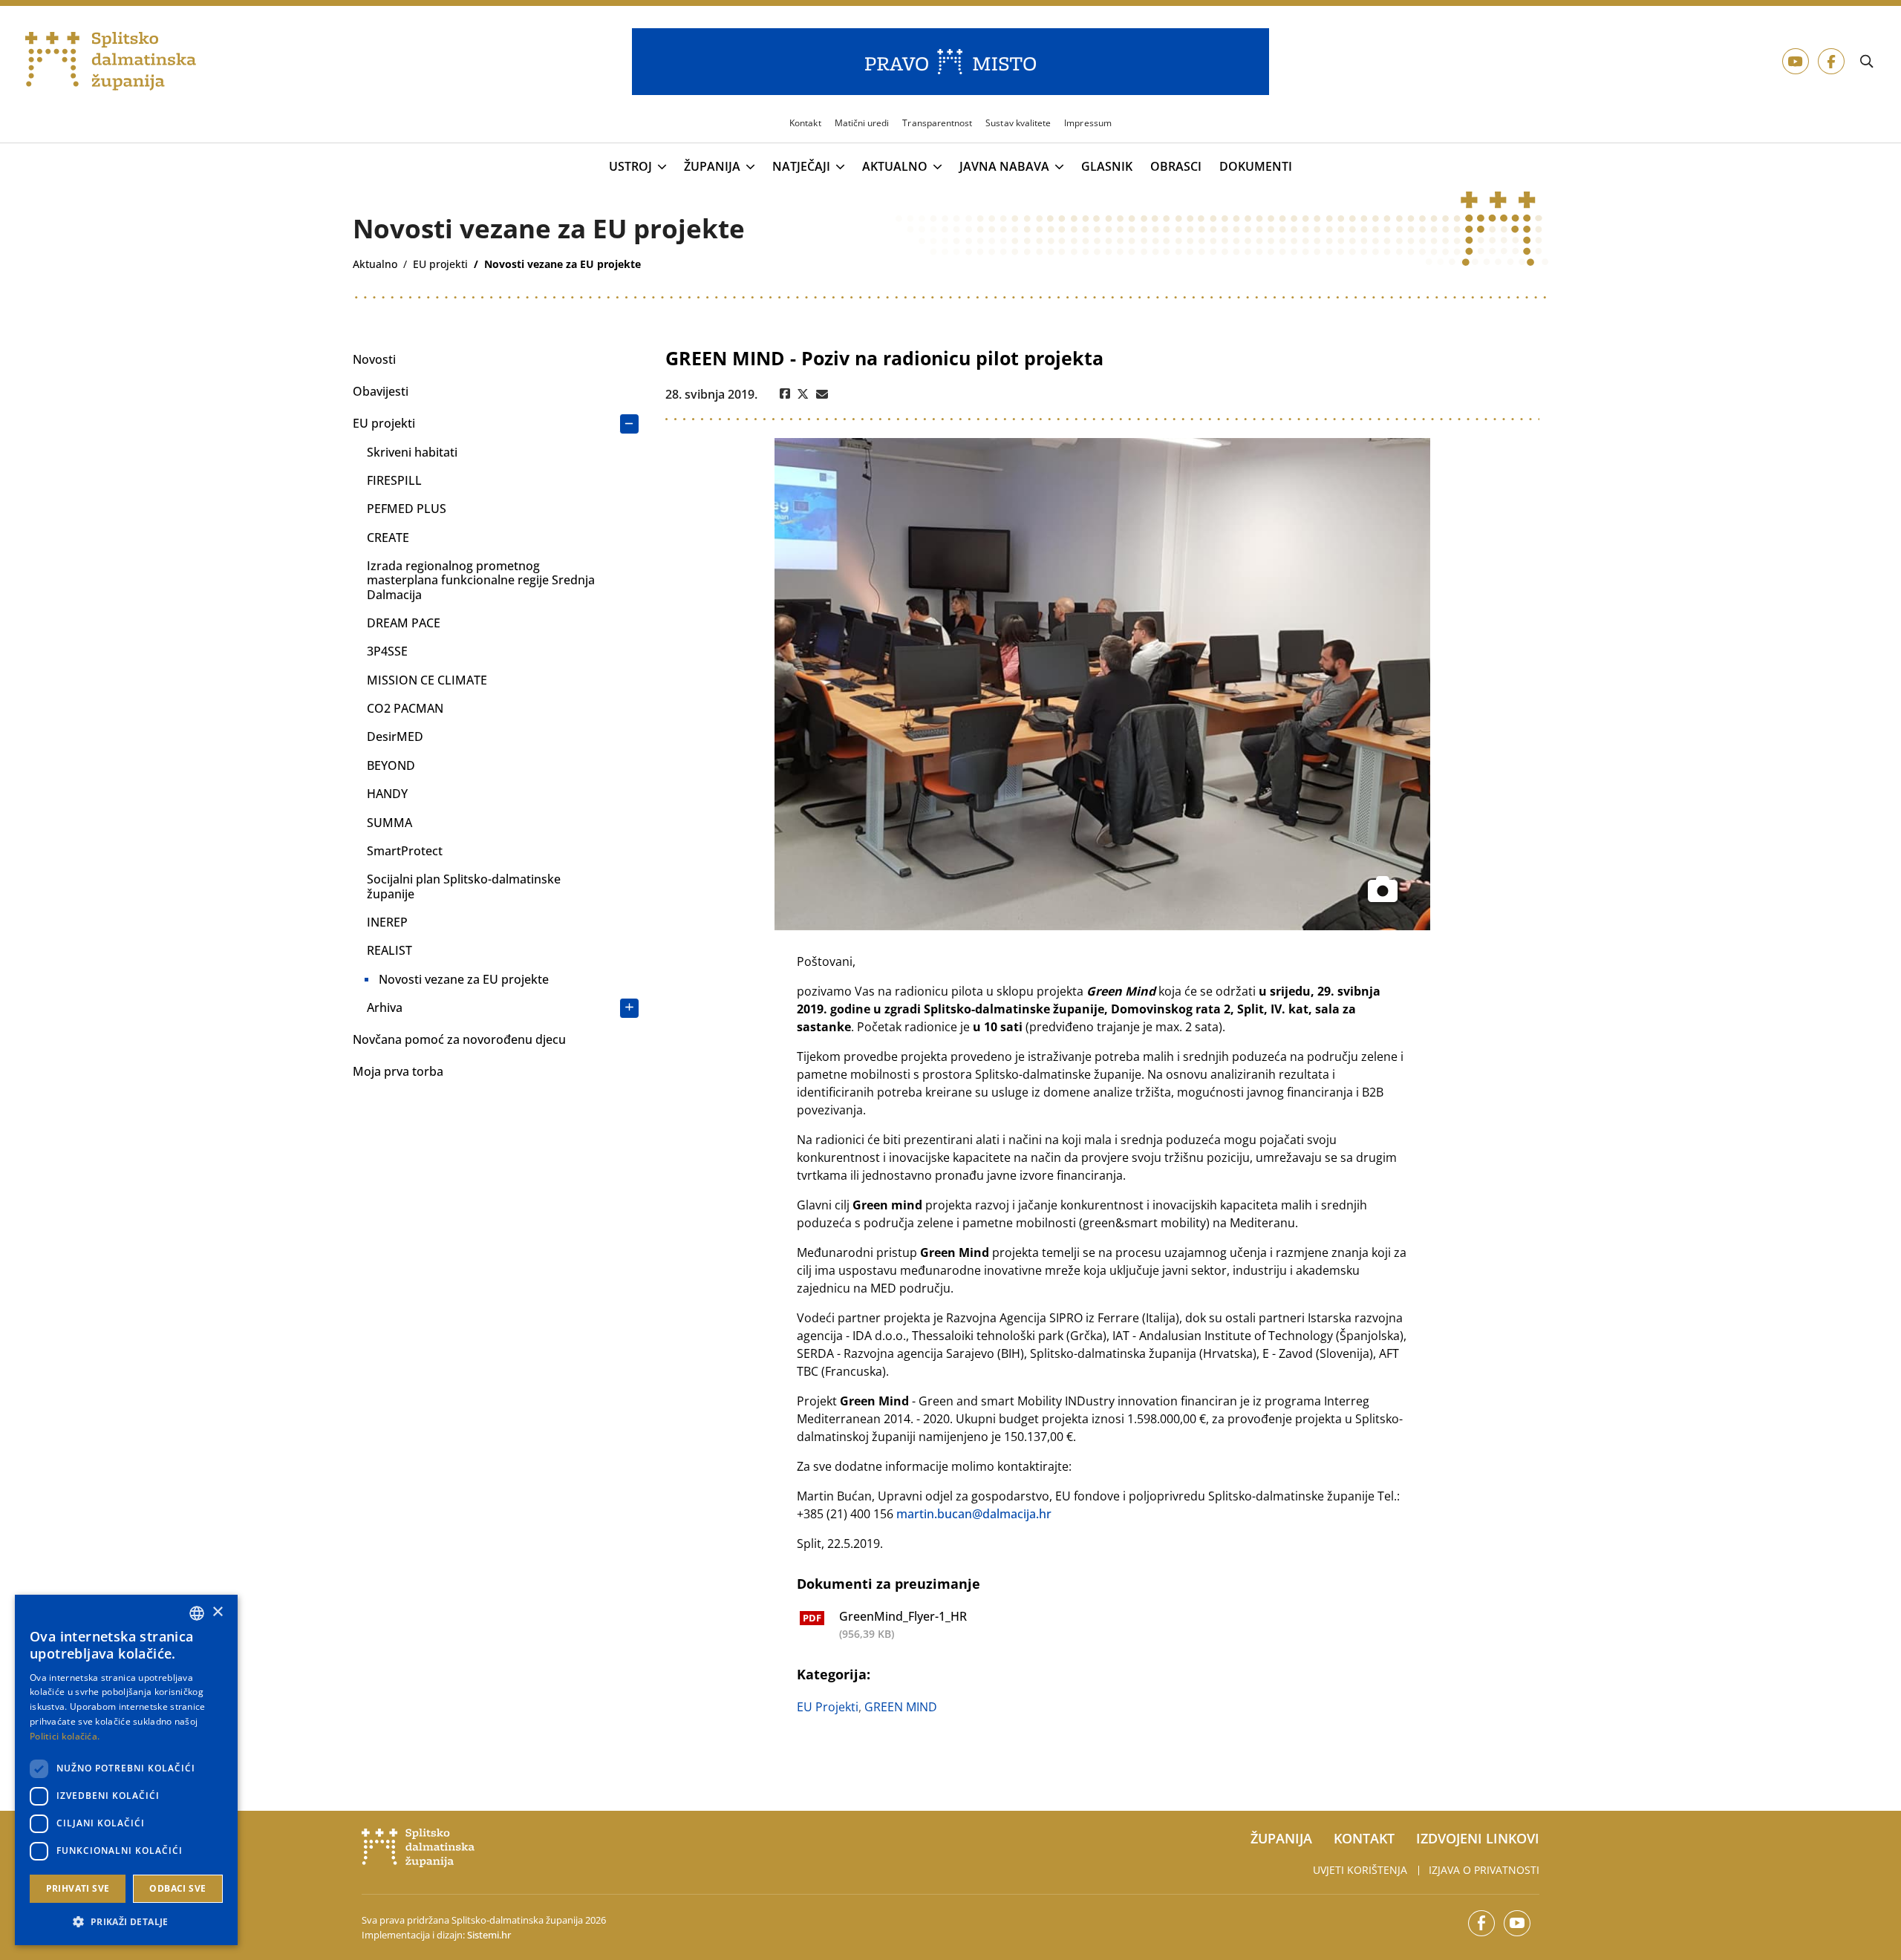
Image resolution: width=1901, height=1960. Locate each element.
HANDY (387, 794)
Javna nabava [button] (1004, 167)
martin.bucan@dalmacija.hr (974, 1514)
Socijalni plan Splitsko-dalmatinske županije (464, 886)
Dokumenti (1256, 167)
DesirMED (395, 736)
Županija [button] (712, 167)
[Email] (822, 394)
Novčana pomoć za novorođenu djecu (459, 1039)
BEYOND (391, 765)
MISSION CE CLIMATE (427, 680)
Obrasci (1176, 167)
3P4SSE (387, 651)
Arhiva (385, 1007)
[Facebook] (785, 394)
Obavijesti (381, 391)
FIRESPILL (394, 480)
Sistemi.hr (489, 1935)
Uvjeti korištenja (1360, 1870)
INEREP (387, 922)
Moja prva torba (398, 1071)
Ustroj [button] (630, 167)
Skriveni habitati (412, 452)
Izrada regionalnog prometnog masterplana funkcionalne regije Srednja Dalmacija (481, 580)
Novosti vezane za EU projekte (464, 979)
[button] (126, 1921)
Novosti (374, 359)
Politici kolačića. (65, 1736)
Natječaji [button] (801, 167)
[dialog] (126, 1770)
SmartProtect (405, 851)
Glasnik (1107, 167)
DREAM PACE (404, 623)
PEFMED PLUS (407, 509)
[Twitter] (803, 394)
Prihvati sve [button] (78, 1888)
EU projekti (384, 423)
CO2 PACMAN (405, 708)
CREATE (388, 538)
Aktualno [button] (895, 167)
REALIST (389, 950)
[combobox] (197, 1613)
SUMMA (389, 823)
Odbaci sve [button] (177, 1888)
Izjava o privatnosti (1484, 1870)
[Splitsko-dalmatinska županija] (111, 62)
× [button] (217, 1612)
